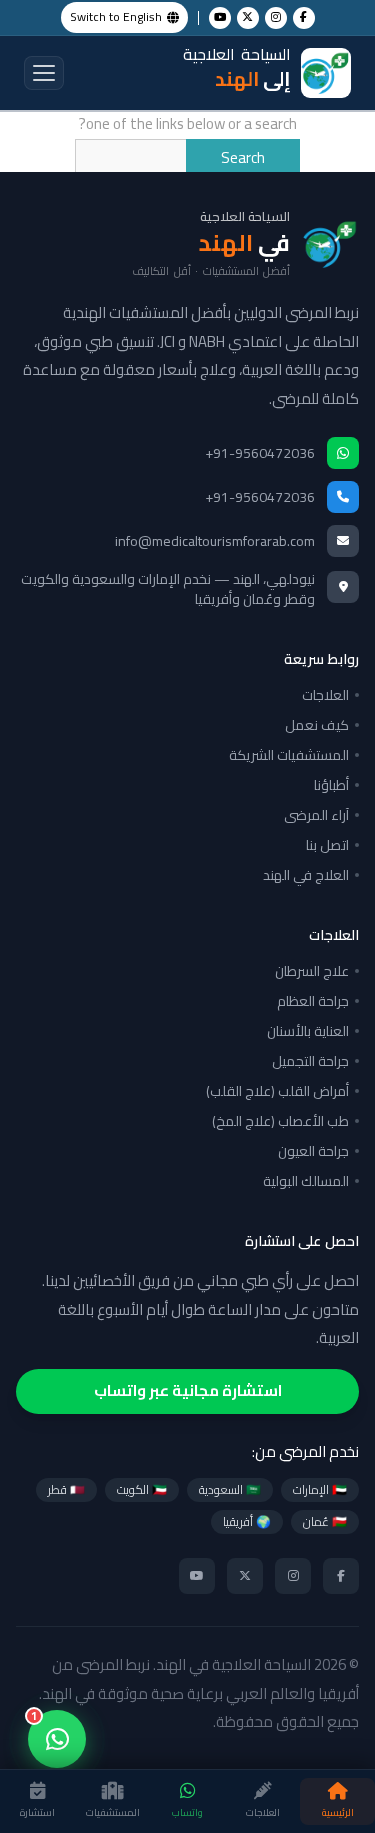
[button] (44, 73)
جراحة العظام (313, 1001)
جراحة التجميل (310, 1061)
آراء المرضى (316, 815)
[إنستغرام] (293, 1576)
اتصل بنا (327, 845)
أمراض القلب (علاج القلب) (277, 1091)
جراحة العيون (313, 1151)
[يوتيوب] (197, 1576)
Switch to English (116, 16)
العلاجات (325, 695)
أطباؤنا (331, 785)
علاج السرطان (312, 971)
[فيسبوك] (341, 1576)
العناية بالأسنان (308, 1031)
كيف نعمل (317, 725)
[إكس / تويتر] (248, 18)
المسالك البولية (306, 1181)
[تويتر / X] (245, 1576)
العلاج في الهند (306, 875)
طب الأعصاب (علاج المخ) (280, 1121)
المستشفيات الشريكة (289, 755)
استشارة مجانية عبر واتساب (188, 1390)
